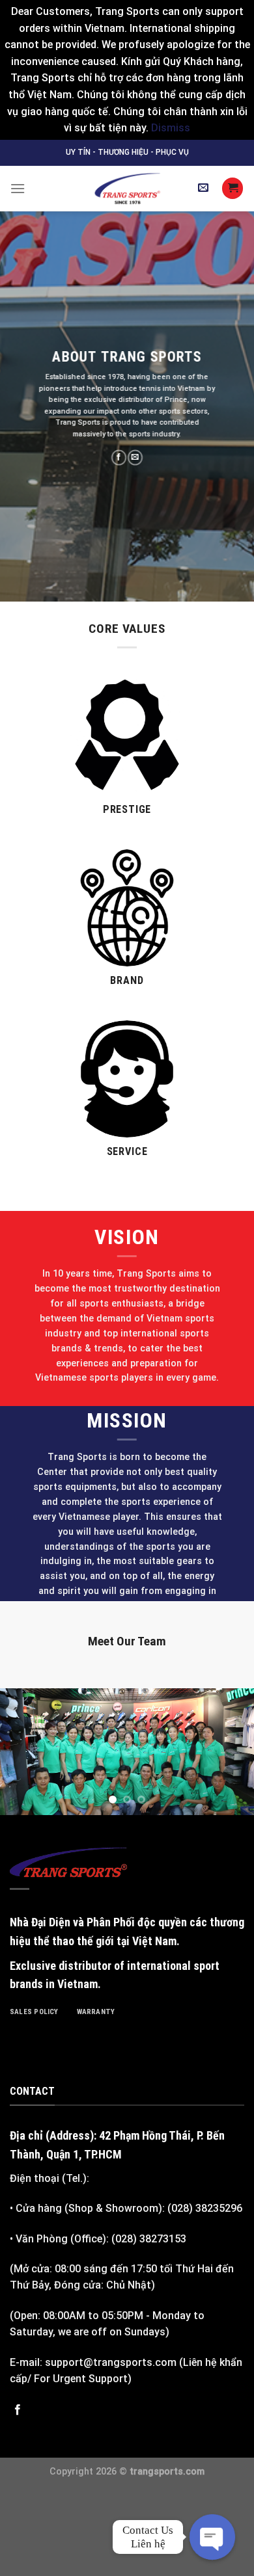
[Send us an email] (135, 458)
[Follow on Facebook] (119, 458)
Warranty (96, 2012)
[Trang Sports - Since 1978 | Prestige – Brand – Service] (127, 189)
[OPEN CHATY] (212, 2537)
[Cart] (233, 188)
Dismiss (171, 128)
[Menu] (18, 188)
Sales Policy (34, 2012)
